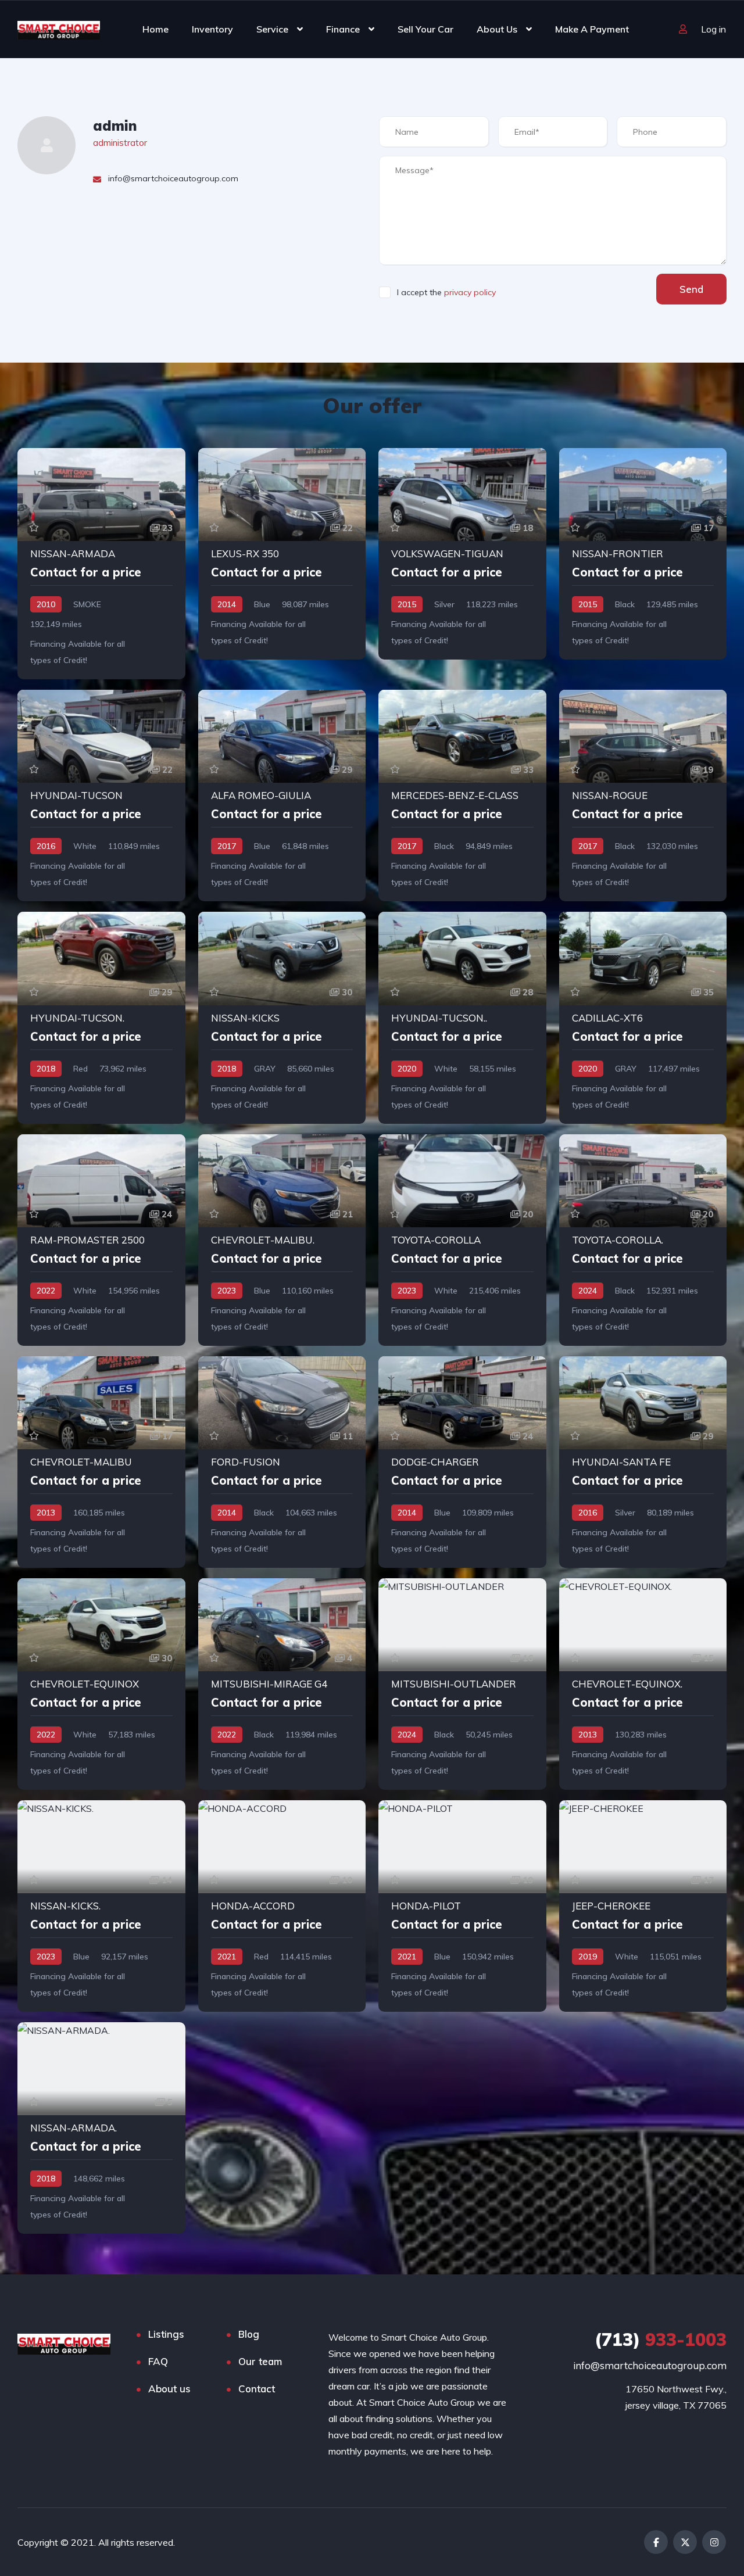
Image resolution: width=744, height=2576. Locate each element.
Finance (343, 29)
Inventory (212, 29)
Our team (260, 2361)
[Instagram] (714, 2542)
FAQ (158, 2361)
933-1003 (661, 2339)
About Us (497, 29)
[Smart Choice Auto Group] (59, 29)
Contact (257, 2389)
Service (272, 29)
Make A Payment (592, 29)
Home (155, 29)
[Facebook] (656, 2542)
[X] (685, 2542)
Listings (166, 2334)
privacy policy (470, 292)
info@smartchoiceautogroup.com (650, 2365)
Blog (249, 2334)
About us (169, 2389)
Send (691, 289)
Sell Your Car (425, 29)
